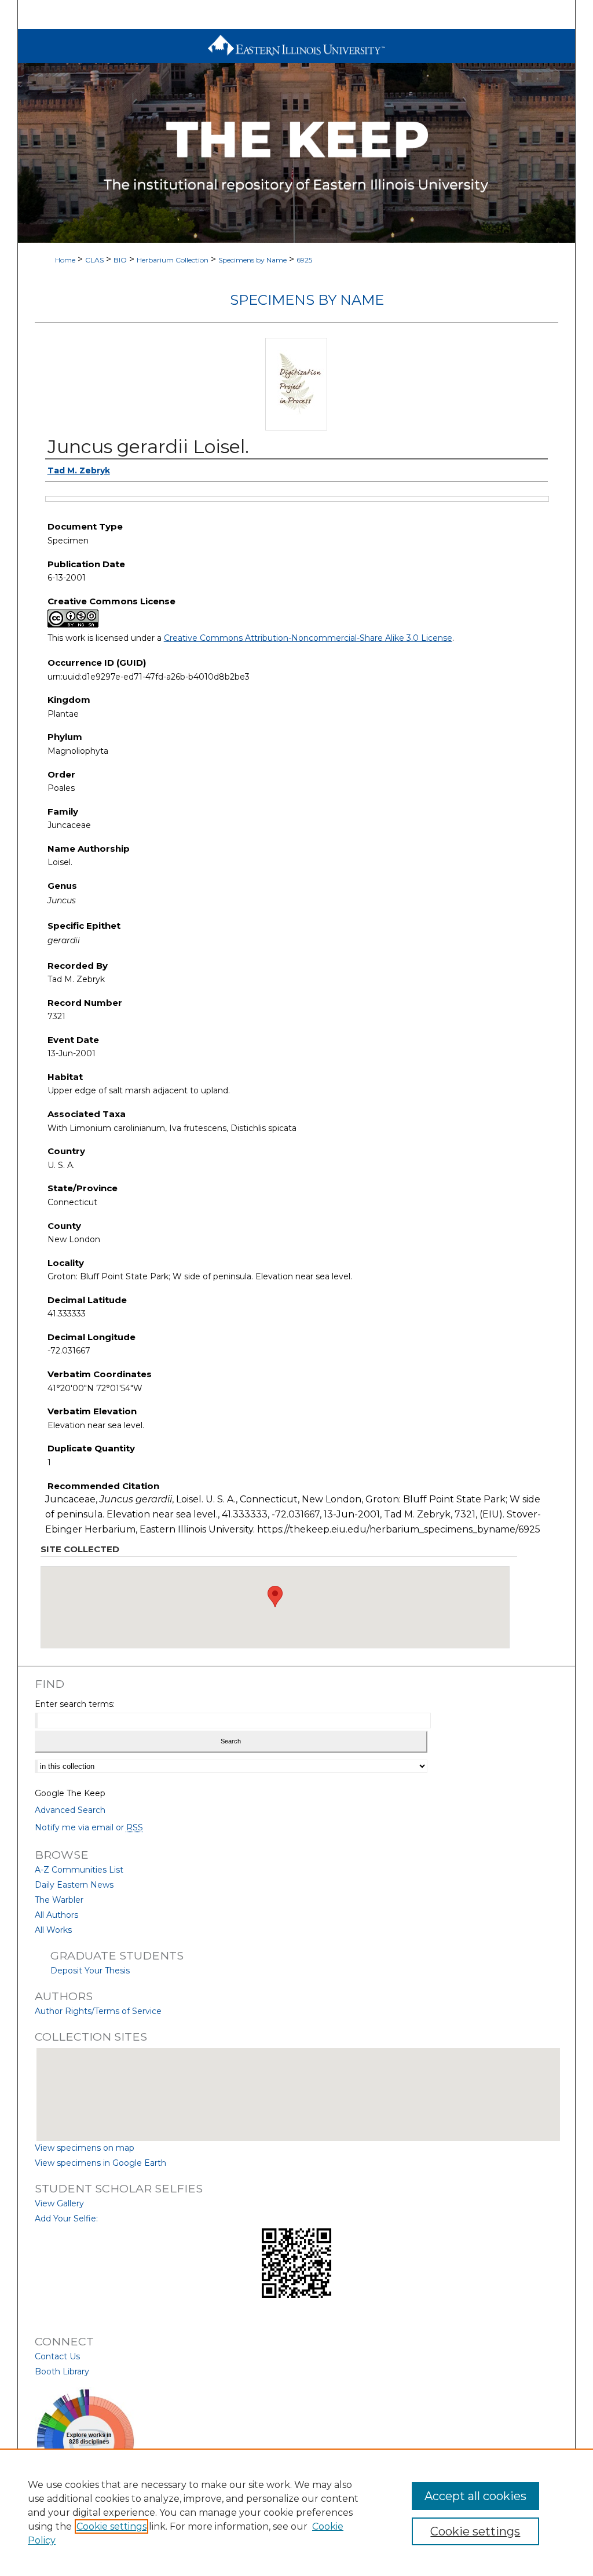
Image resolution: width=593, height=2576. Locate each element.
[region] (296, 2512)
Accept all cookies (475, 2496)
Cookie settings (111, 2526)
